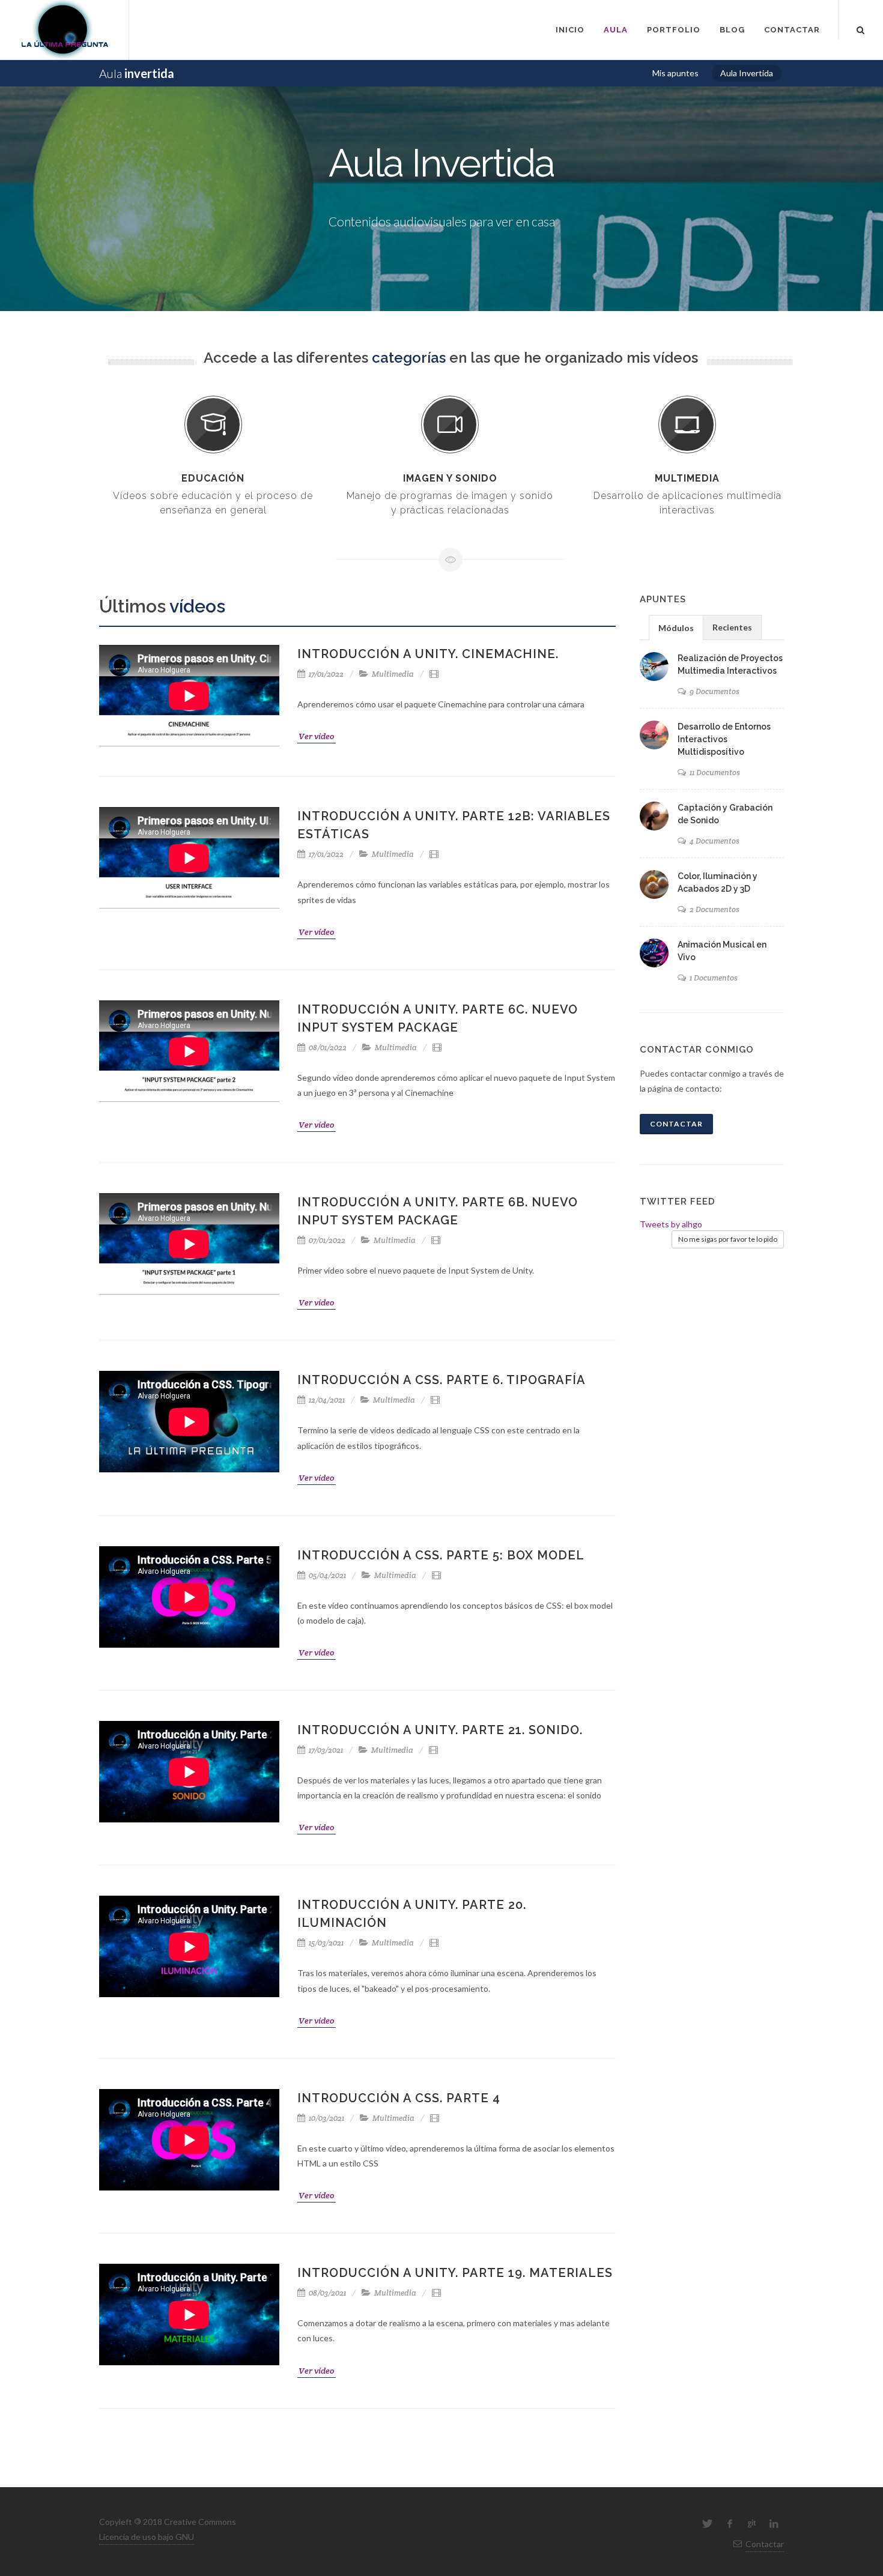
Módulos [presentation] (676, 628)
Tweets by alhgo (671, 1224)
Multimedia (393, 674)
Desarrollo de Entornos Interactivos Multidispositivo (724, 739)
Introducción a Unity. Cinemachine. (428, 654)
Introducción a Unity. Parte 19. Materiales (455, 2273)
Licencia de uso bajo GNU (147, 2537)
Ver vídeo (317, 736)
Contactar (676, 1124)
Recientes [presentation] (732, 627)
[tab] (676, 627)
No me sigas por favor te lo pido (728, 1239)
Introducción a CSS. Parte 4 (399, 2098)
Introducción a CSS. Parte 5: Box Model (441, 1555)
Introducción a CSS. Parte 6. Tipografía (441, 1380)
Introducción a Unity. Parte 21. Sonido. (440, 1730)
